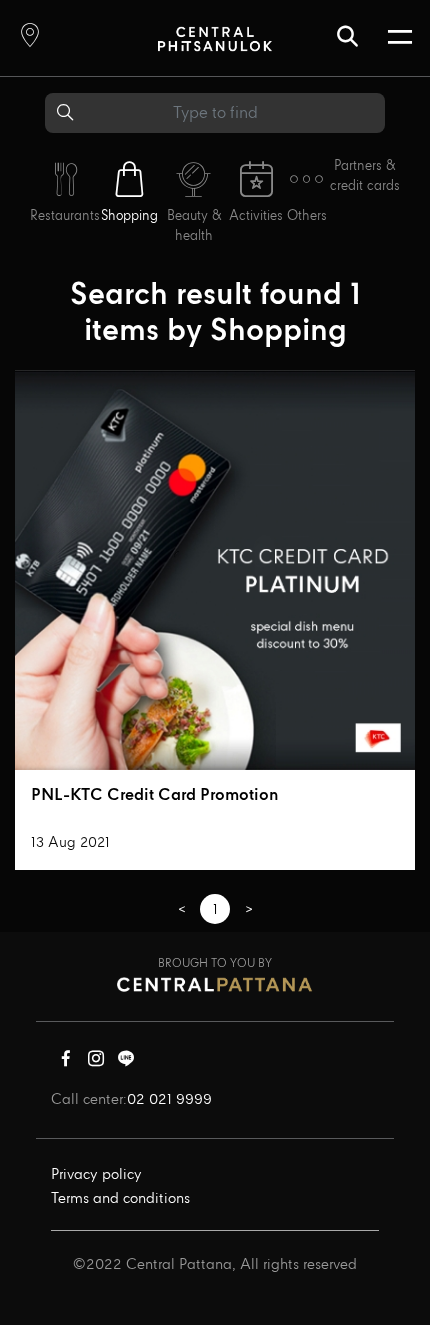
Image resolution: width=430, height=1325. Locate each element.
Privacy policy (96, 1175)
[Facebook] (66, 1063)
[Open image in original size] (214, 38)
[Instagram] (96, 1063)
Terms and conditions (120, 1199)
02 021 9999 (169, 1100)
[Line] (126, 1063)
